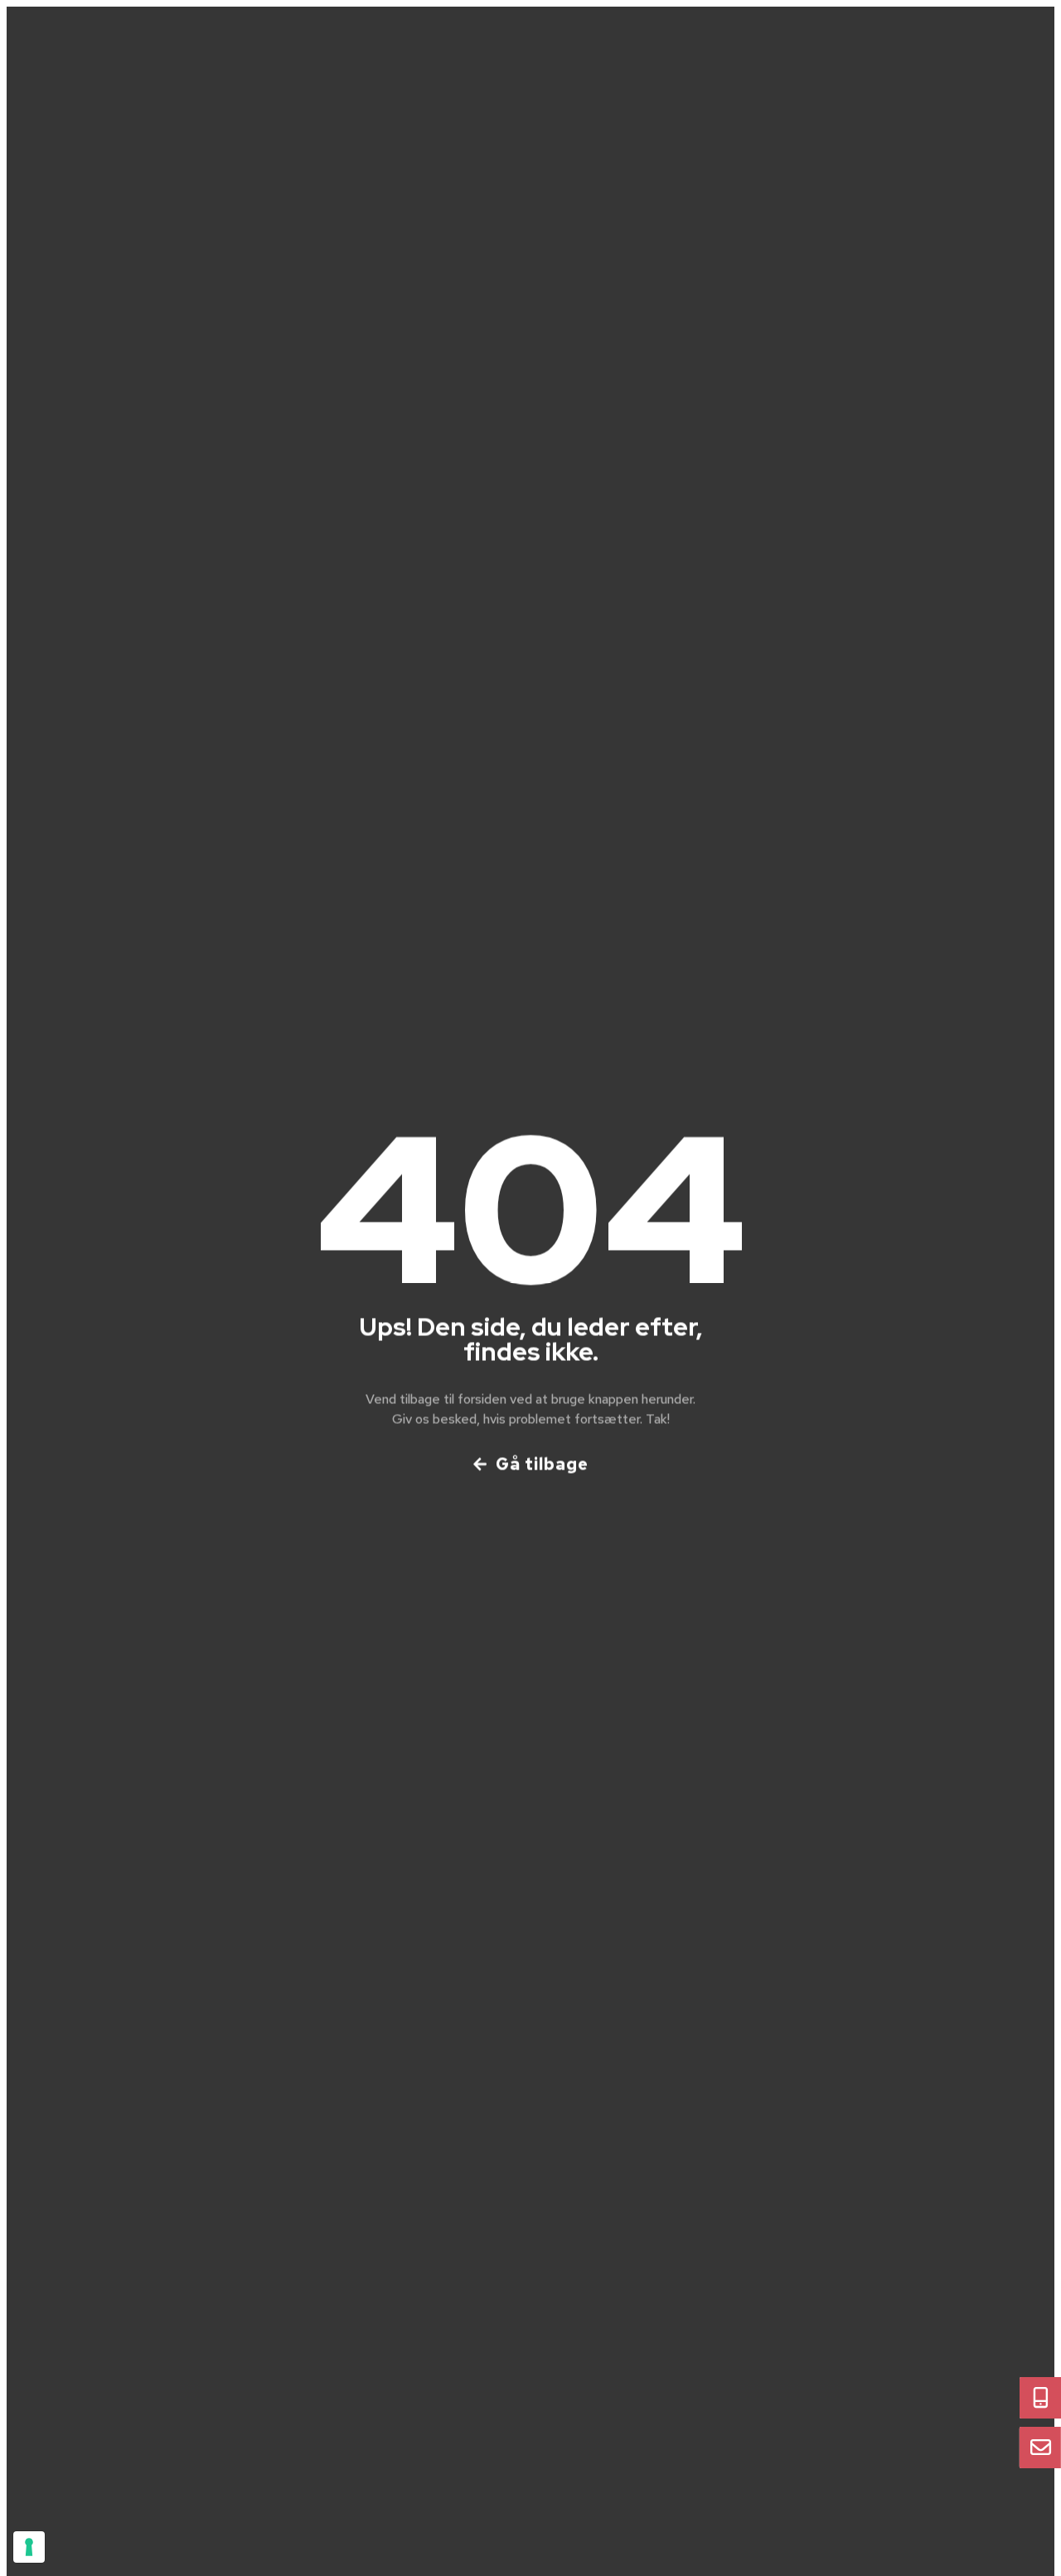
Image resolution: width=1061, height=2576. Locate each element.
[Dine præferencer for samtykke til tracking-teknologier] (29, 2547)
